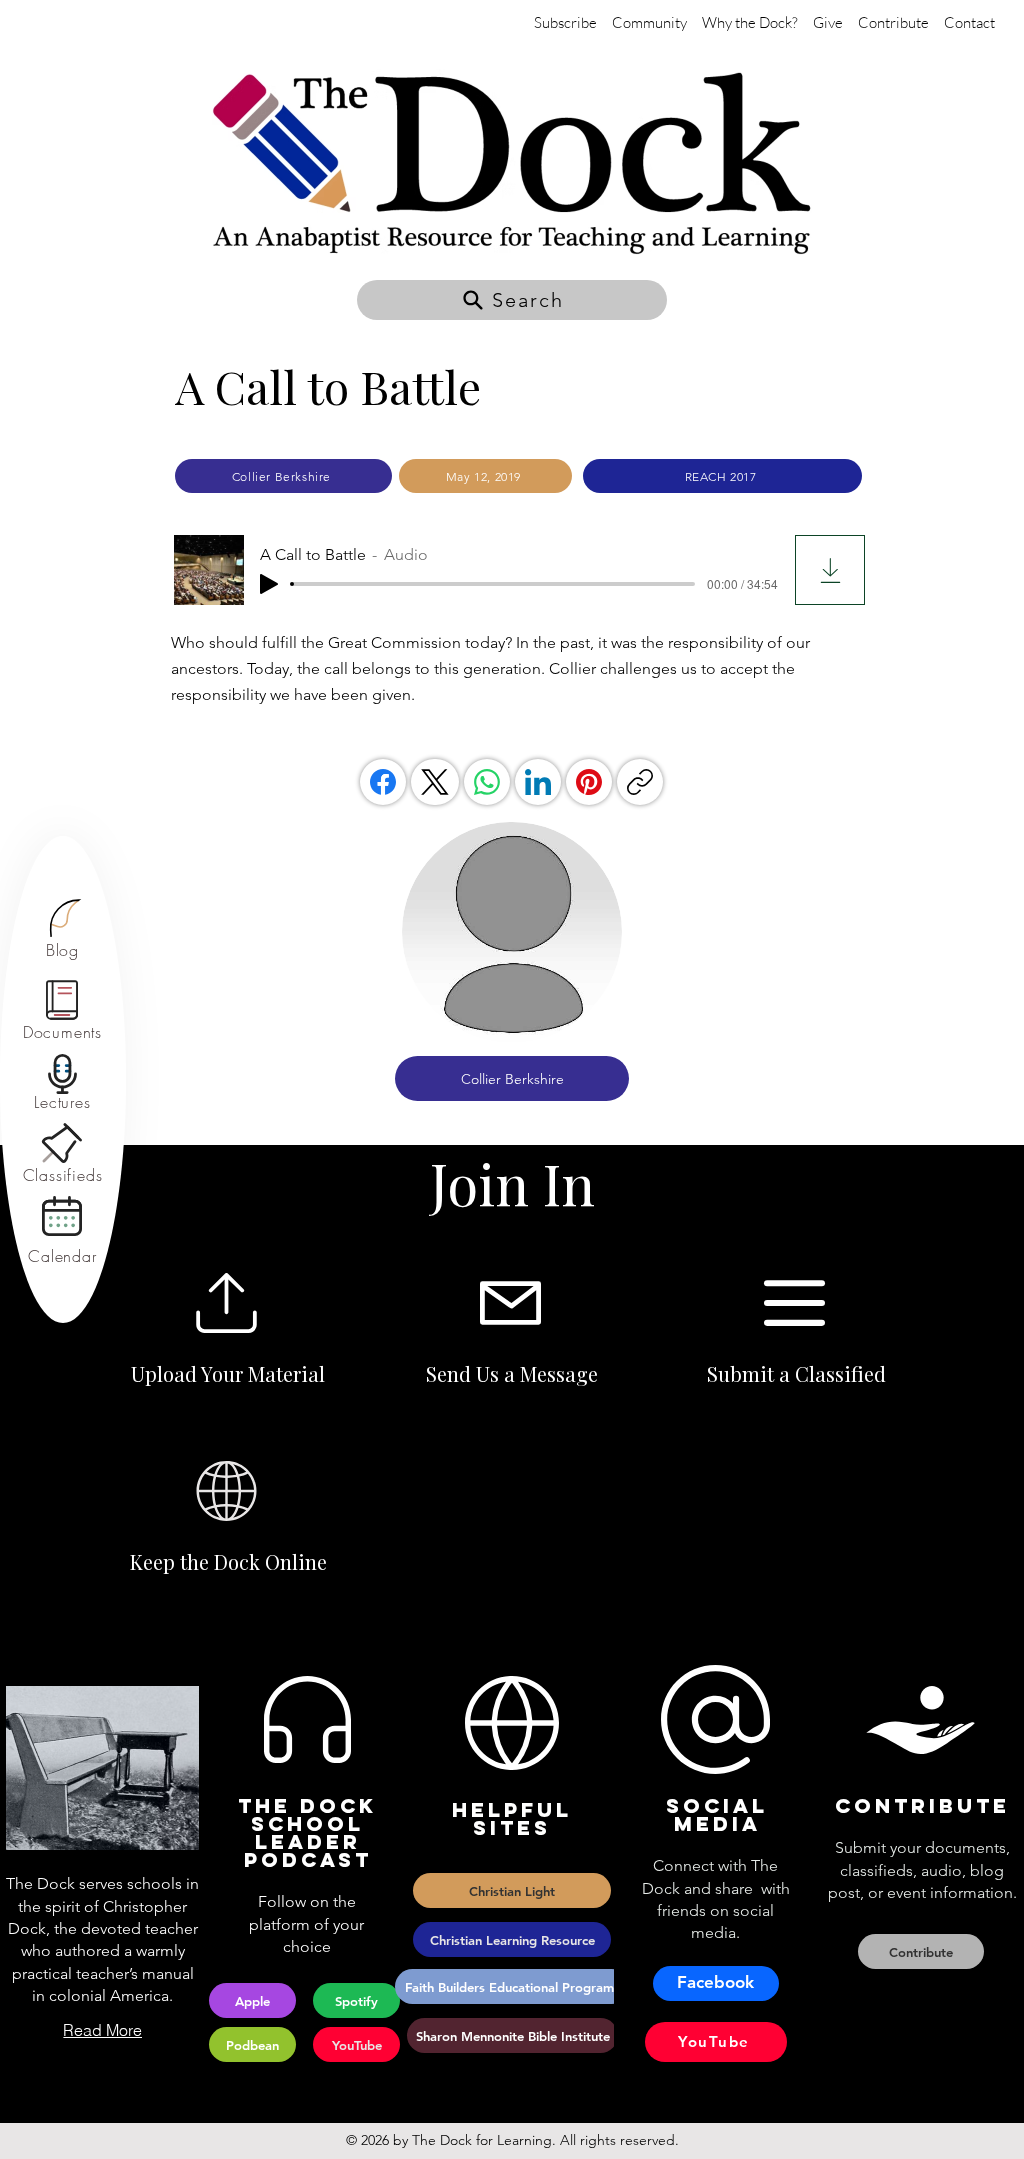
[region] (62, 929)
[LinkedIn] (538, 782)
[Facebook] (383, 782)
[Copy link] (640, 782)
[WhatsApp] (487, 782)
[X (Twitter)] (435, 782)
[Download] (830, 570)
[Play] (269, 584)
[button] (512, 300)
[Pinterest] (589, 782)
